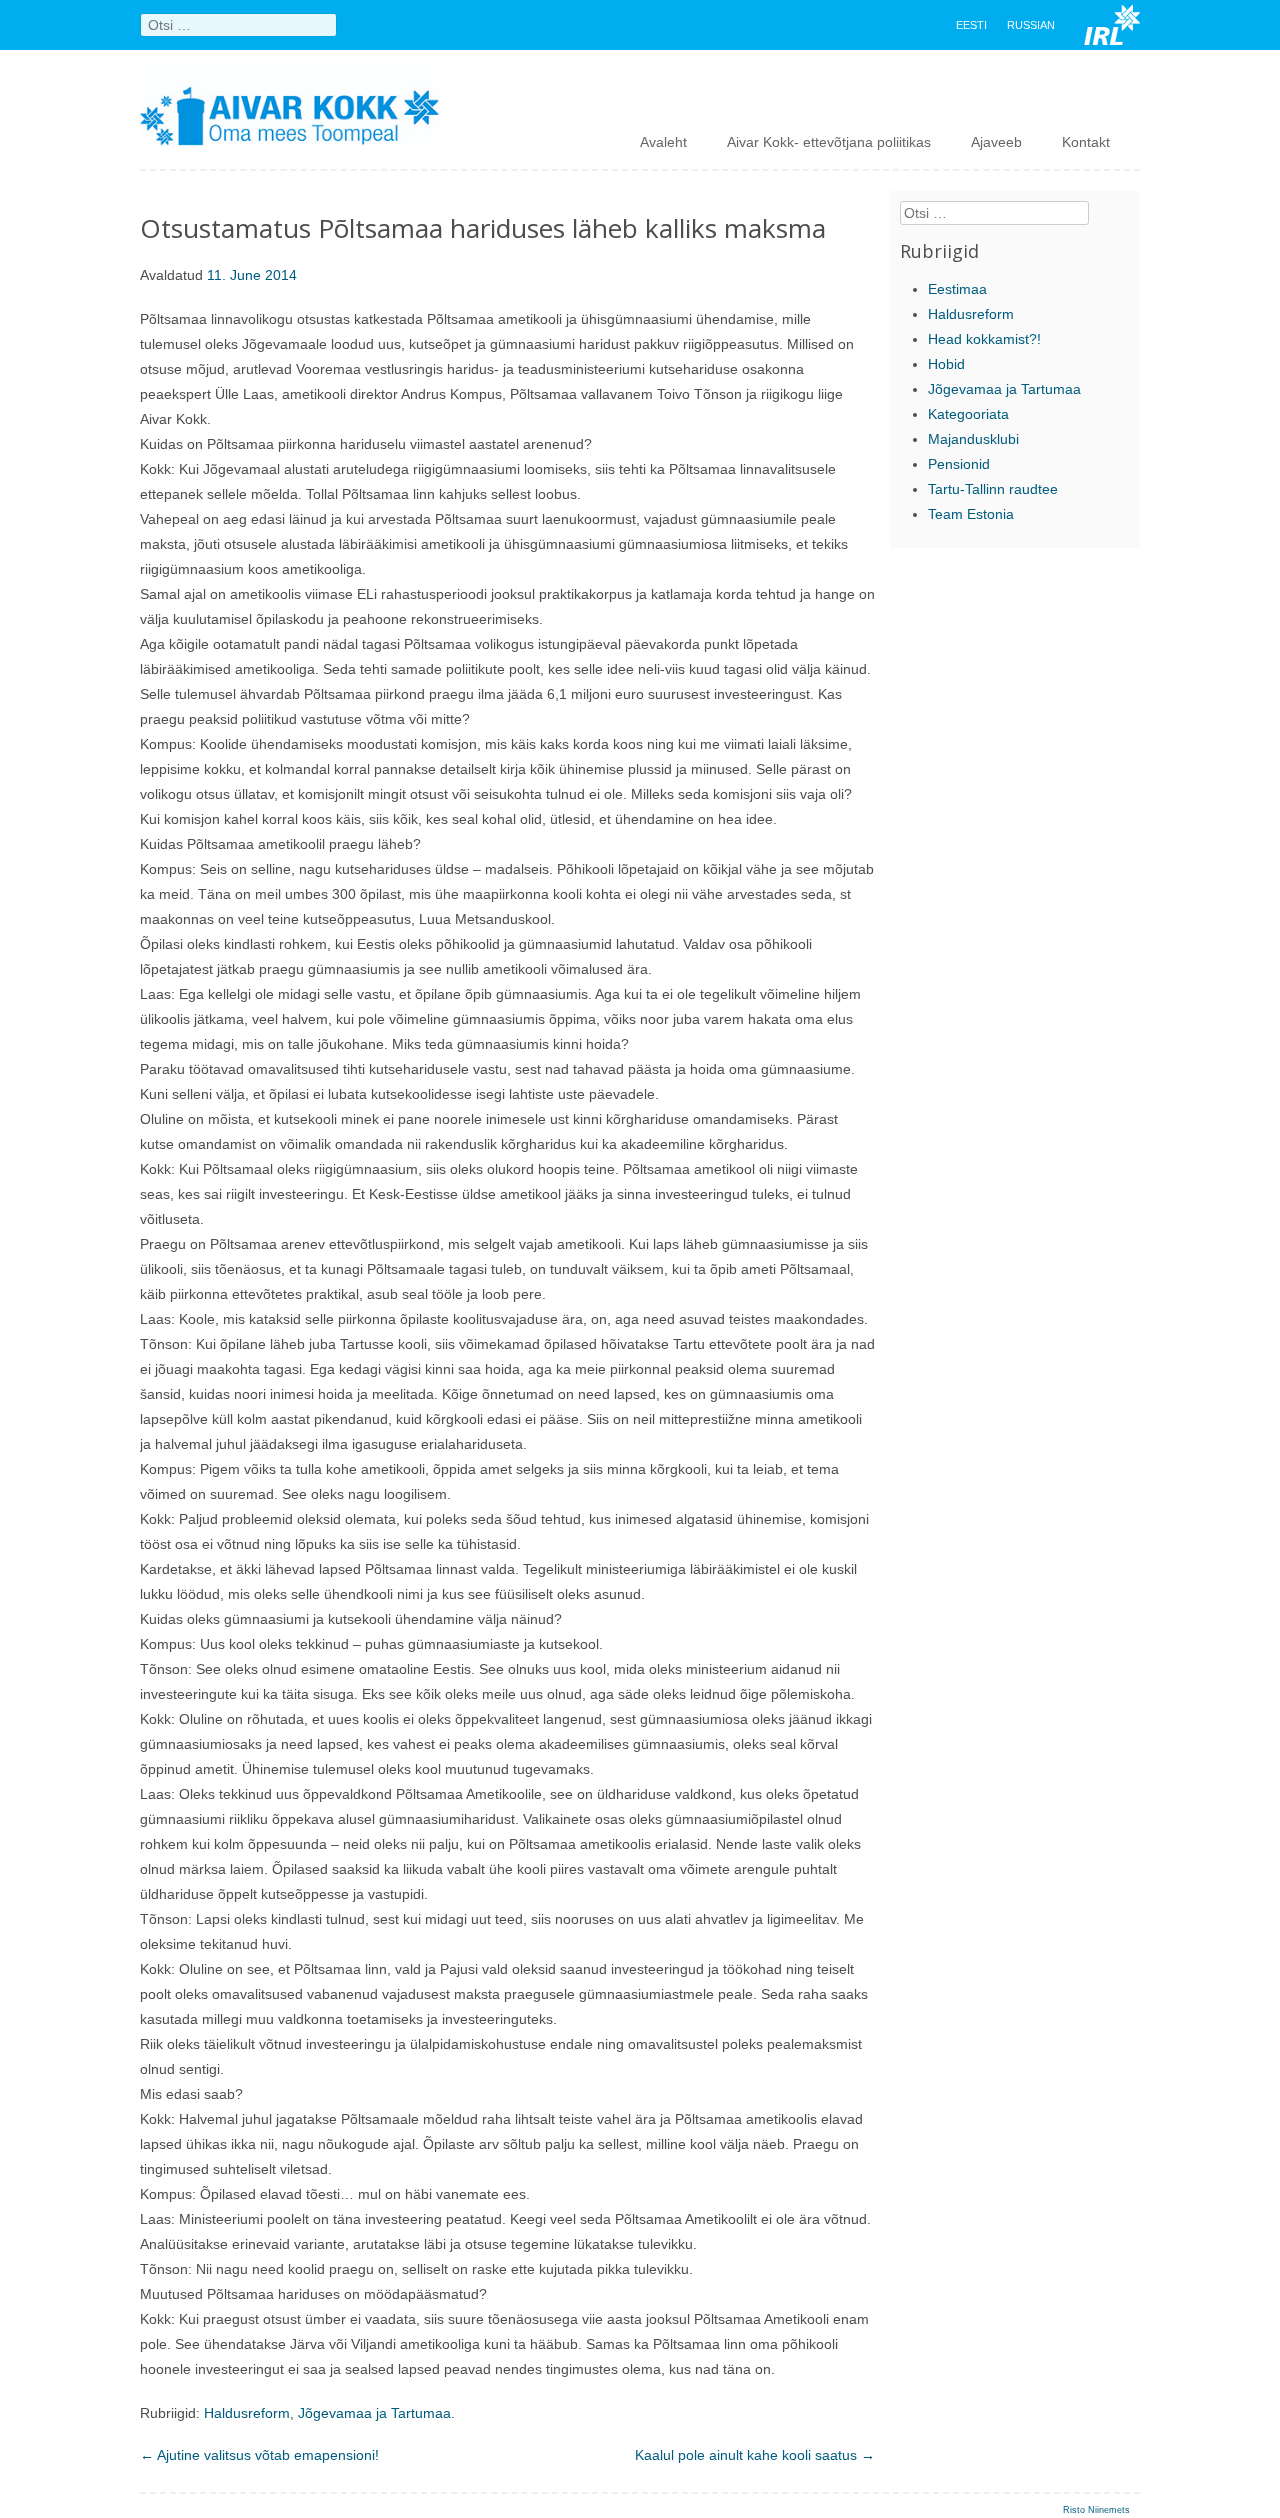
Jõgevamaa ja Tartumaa (374, 2413)
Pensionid (959, 464)
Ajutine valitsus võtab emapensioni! (259, 2455)
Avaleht (663, 142)
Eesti (971, 25)
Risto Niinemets (1096, 2510)
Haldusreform (247, 2413)
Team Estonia (971, 514)
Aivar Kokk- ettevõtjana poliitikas (829, 142)
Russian (1031, 25)
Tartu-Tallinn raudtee (993, 489)
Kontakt (1086, 142)
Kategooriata (968, 414)
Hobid (946, 364)
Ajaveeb (996, 142)
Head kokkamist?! (984, 339)
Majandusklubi (973, 439)
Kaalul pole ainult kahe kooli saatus (755, 2455)
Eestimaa (957, 289)
